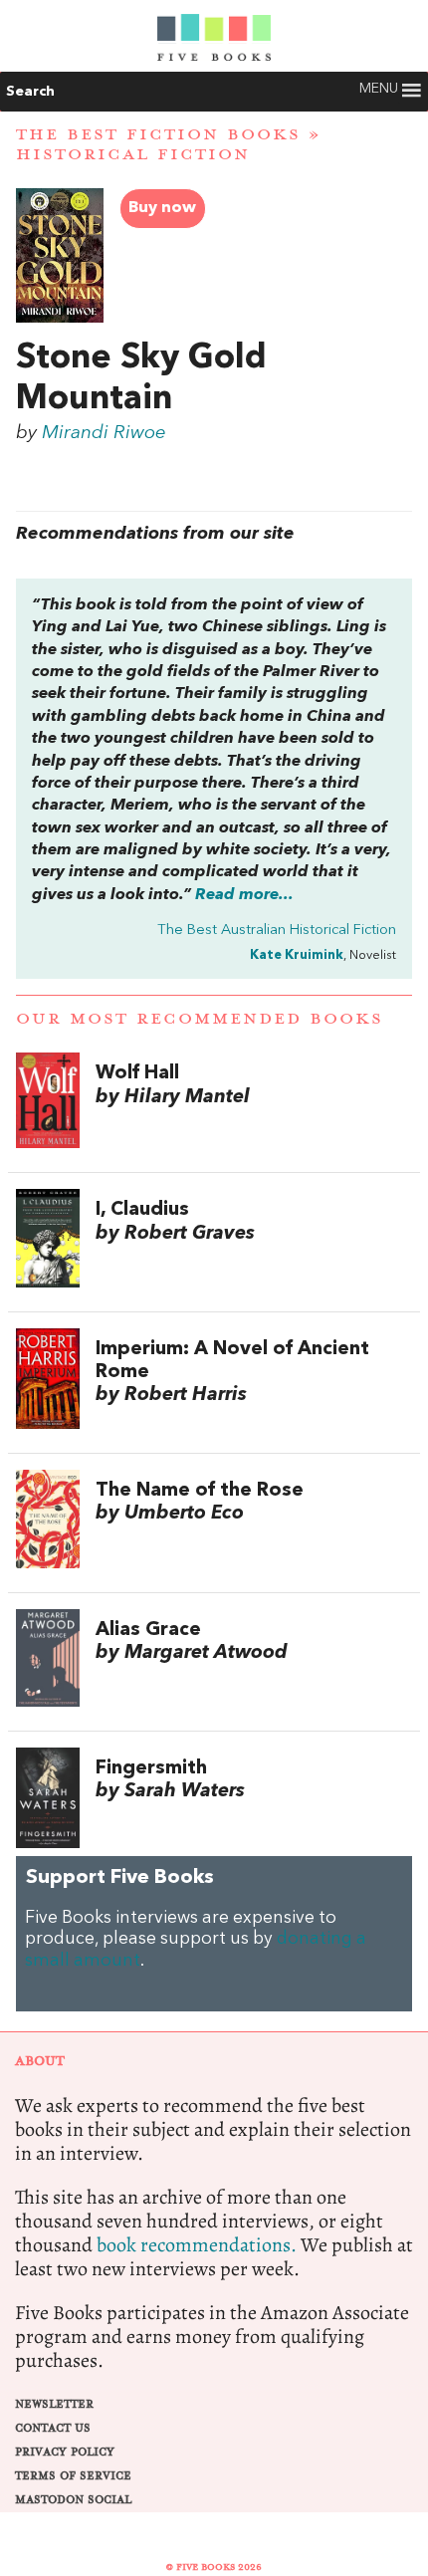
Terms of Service (73, 2476)
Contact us (53, 2428)
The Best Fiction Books (158, 134)
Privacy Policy (65, 2452)
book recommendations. (197, 2245)
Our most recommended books (200, 1019)
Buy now (162, 208)
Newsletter (54, 2404)
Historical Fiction (133, 154)
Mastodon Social (73, 2500)
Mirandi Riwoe (104, 433)
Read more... (244, 895)
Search (30, 92)
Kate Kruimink (297, 955)
